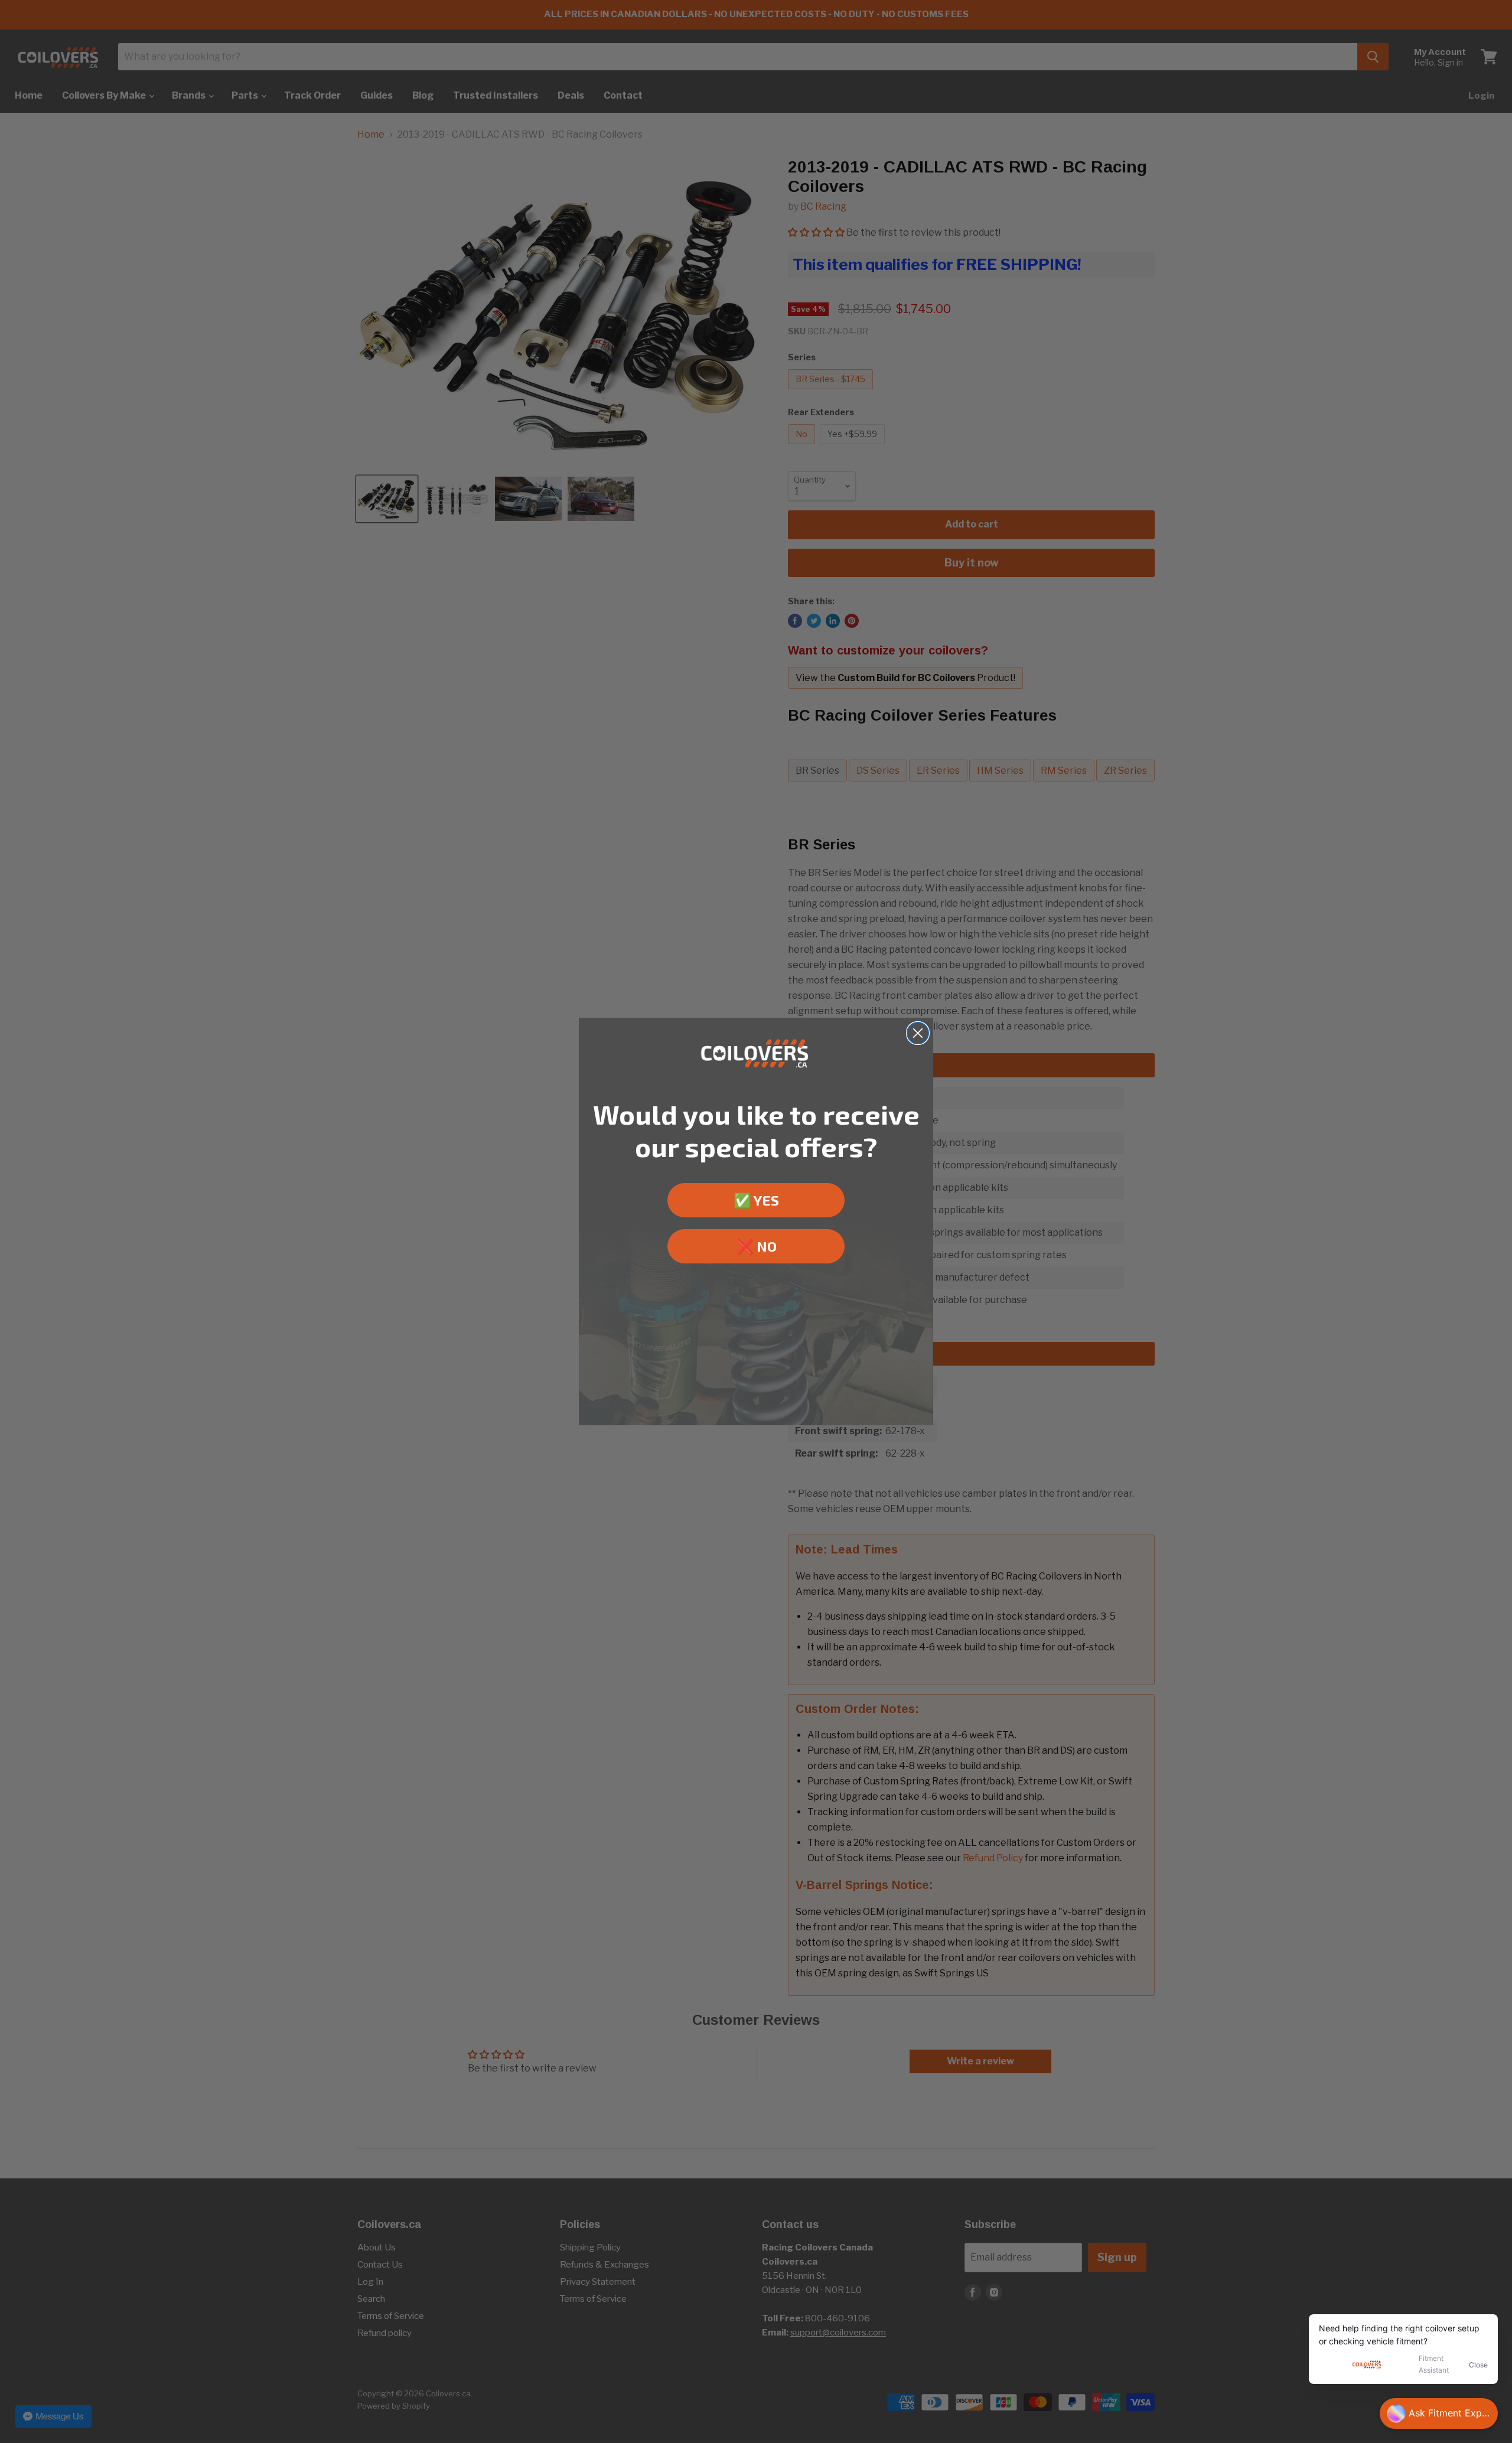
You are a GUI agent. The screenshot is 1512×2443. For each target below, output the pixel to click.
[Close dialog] (918, 1033)
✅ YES (756, 1200)
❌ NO (756, 1246)
